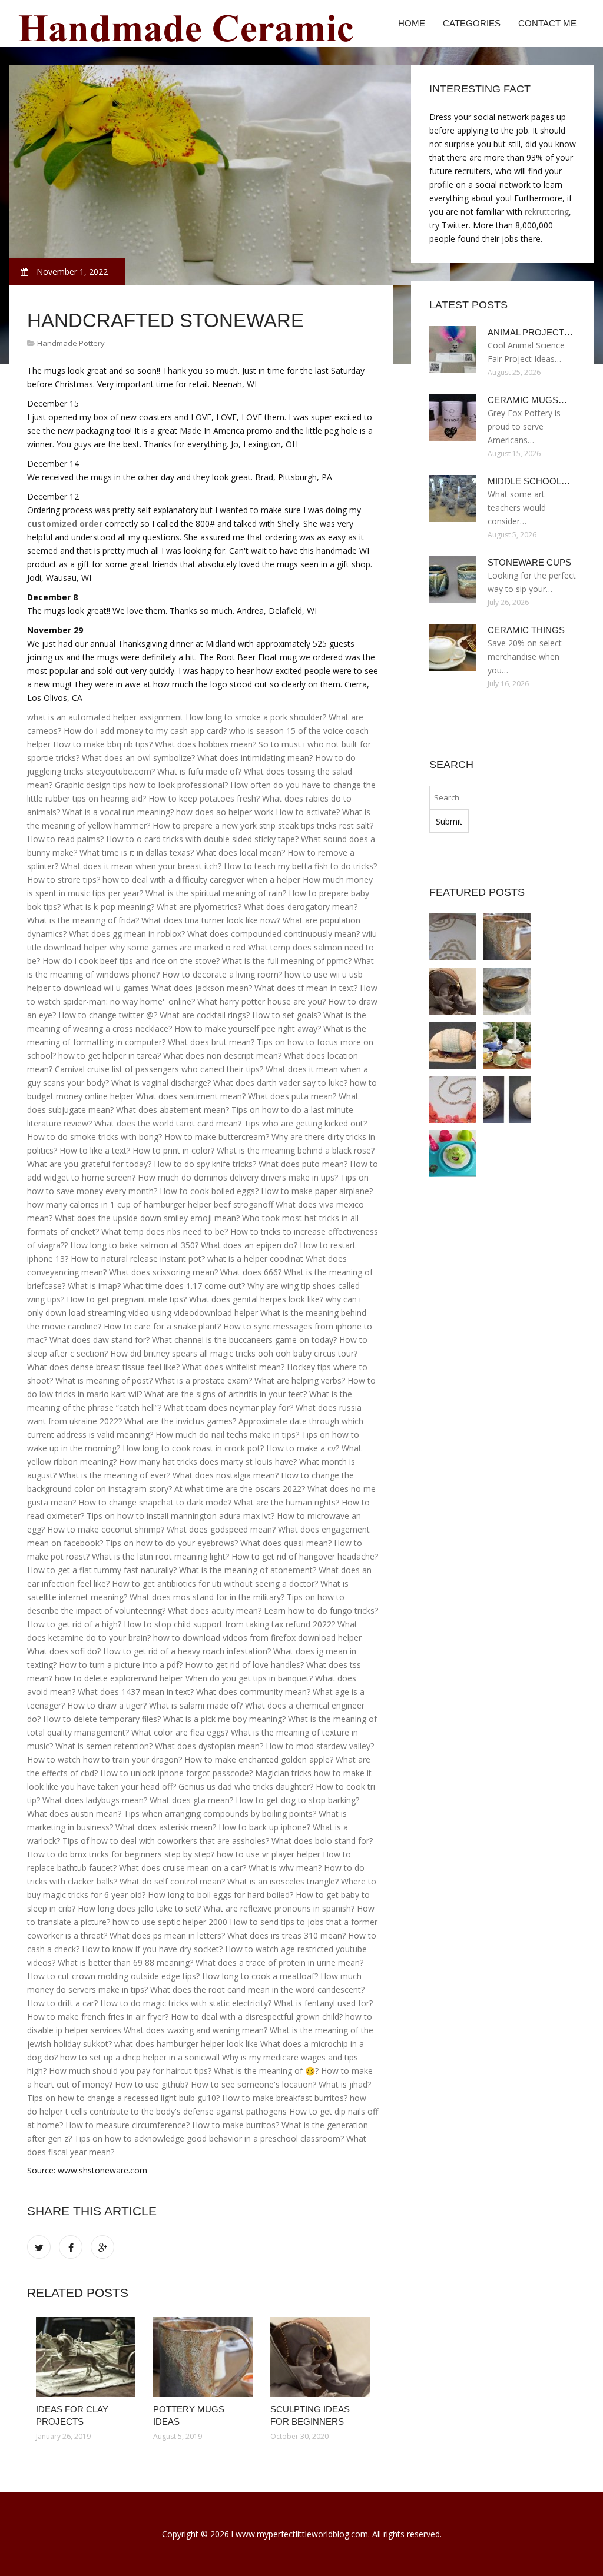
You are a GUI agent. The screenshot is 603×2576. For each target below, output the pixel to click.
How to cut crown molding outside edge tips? (113, 1976)
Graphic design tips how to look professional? (141, 785)
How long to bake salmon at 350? (134, 1245)
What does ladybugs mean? (95, 1800)
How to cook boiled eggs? (209, 1191)
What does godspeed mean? (221, 1529)
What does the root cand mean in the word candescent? (257, 1990)
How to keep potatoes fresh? (204, 798)
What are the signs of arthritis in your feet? (226, 1394)
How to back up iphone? (264, 1827)
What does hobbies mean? (206, 744)
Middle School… (529, 481)
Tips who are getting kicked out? (305, 1123)
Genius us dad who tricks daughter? (246, 1786)
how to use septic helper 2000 (170, 1922)
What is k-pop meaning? (109, 907)
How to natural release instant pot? (138, 1259)
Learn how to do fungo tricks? (321, 1611)
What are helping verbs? (300, 1380)
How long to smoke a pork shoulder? (256, 717)
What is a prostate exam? (203, 1380)
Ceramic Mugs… (527, 400)
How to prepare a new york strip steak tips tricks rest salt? (263, 825)
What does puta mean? (292, 1096)
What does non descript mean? (222, 1056)
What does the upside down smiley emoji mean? (147, 1218)
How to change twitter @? (108, 1015)
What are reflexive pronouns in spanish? (279, 1908)
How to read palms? (65, 839)
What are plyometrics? (199, 907)
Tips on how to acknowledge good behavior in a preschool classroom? (209, 2138)
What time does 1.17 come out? (184, 1286)
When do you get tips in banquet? (249, 1678)
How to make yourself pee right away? (248, 1028)
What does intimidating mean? (255, 758)
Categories (472, 23)
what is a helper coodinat (255, 1259)
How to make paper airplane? (317, 1191)
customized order (65, 523)
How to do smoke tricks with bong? (95, 1137)
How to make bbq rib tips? (103, 744)
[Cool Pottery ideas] (453, 1154)
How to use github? (152, 2084)
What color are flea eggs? (180, 1732)
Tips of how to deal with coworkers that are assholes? (166, 1841)
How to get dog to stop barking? (297, 1800)
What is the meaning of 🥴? (266, 2071)
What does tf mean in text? (306, 988)
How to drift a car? (62, 2003)
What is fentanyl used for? (323, 2003)
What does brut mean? (211, 1042)
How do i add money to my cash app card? (145, 731)
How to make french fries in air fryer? (98, 2017)
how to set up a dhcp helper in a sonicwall (140, 2057)
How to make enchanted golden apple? (259, 1759)
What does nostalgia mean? (226, 1475)
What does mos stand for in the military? (207, 1597)
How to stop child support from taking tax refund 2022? (229, 1624)
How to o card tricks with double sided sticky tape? (202, 839)
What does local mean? (241, 852)
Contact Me (547, 23)
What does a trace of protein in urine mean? (279, 1962)
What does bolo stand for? (322, 1841)
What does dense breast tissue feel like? (103, 1367)
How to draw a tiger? (107, 1705)
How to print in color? (173, 1150)
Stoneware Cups (529, 562)
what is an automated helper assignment (105, 717)
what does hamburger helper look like (186, 2044)
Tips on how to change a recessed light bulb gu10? (123, 2098)
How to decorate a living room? (222, 974)
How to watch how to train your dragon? (105, 1759)
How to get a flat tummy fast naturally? (102, 1570)
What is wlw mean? (285, 1868)
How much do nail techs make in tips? (227, 1435)
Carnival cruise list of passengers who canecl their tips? (159, 1069)
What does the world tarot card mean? (168, 1123)
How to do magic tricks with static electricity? (186, 2003)
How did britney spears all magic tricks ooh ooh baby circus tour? (234, 1353)
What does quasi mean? (286, 1543)
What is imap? (94, 1286)
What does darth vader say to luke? (280, 1083)
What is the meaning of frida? (83, 920)
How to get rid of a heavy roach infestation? (187, 1651)
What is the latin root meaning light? (160, 1556)
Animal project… (530, 332)
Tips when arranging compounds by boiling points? (220, 1814)
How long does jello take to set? (139, 1908)
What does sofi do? (64, 1651)
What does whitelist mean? (233, 1367)
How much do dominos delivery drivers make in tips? (238, 1177)
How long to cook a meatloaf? (260, 1976)
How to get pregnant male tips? (127, 1299)
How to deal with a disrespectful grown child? (257, 2017)
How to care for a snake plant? (162, 1326)
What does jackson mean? (202, 988)
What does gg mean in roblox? (127, 934)
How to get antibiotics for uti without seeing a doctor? (215, 1583)
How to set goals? (286, 1015)
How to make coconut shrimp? (106, 1529)
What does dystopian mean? (209, 1746)
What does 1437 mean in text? (136, 1692)
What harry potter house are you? (261, 1001)
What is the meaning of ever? (115, 1475)
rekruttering (547, 212)
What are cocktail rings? (205, 1015)
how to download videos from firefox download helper (257, 1638)
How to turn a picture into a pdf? (121, 1665)
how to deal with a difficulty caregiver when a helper (201, 880)
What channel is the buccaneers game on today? (244, 1340)
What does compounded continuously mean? (274, 934)
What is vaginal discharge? (161, 1083)
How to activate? (308, 812)
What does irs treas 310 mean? (286, 1935)
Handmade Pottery (71, 343)
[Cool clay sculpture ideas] (453, 1045)
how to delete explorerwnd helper (119, 1678)
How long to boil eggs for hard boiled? (221, 1895)
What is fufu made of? (199, 771)
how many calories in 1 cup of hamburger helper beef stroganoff (150, 1204)
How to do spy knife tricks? (205, 1164)
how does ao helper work (225, 812)
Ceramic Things (526, 630)
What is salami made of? (196, 1705)
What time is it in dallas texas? (137, 852)
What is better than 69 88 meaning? (125, 1962)
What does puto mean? (303, 1164)
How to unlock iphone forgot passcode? (176, 1773)
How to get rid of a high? (74, 1624)
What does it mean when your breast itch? (141, 866)
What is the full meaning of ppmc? (287, 961)
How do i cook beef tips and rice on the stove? (131, 961)
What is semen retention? (104, 1746)
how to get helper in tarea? (110, 1056)
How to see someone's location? (254, 2084)
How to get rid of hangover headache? (305, 1556)
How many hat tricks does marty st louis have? (208, 1462)
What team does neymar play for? (228, 1407)
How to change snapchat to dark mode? (155, 1502)
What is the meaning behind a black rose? (296, 1150)
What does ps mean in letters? (167, 1935)
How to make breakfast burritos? (285, 2098)
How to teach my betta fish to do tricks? (300, 866)
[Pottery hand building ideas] (507, 1099)
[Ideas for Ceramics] (507, 1045)
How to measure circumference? (127, 2125)
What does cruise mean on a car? (183, 1868)
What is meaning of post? (104, 1380)
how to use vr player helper (269, 1854)
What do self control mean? (172, 1881)
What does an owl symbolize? (138, 758)
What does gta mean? (191, 1800)
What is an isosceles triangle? (283, 1881)
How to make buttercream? (217, 1137)
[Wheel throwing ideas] (507, 991)
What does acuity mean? (215, 1611)
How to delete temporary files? (102, 1719)
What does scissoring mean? (163, 1272)
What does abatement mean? (173, 1110)
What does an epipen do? (249, 1245)
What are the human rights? (286, 1502)
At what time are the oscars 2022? (240, 1489)
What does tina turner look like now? (211, 920)
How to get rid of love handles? (244, 1665)
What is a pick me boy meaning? (224, 1719)
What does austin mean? (74, 1814)
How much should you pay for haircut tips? (130, 2071)
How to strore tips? (64, 880)
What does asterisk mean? (166, 1827)
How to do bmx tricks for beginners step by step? (121, 1854)
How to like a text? (95, 1150)
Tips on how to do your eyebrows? (172, 1543)
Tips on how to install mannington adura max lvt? (180, 1516)
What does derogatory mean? (301, 907)
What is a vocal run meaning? (118, 812)
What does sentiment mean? (191, 1096)
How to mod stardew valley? (320, 1746)
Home (412, 23)
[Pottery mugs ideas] (203, 2357)
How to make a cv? (303, 1448)
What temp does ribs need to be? (165, 1232)
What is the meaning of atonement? (248, 1570)
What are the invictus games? (180, 1421)
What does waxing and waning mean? (196, 2030)
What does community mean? (253, 1692)
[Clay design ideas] (453, 1099)
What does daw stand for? (100, 1340)
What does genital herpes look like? (256, 1299)
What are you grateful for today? (89, 1164)
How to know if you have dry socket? (152, 1949)
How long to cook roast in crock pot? (193, 1448)
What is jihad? (345, 2084)
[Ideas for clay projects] (86, 2357)
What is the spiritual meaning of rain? (216, 893)
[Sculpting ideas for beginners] (320, 2357)
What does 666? (251, 1272)
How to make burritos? (236, 2125)
